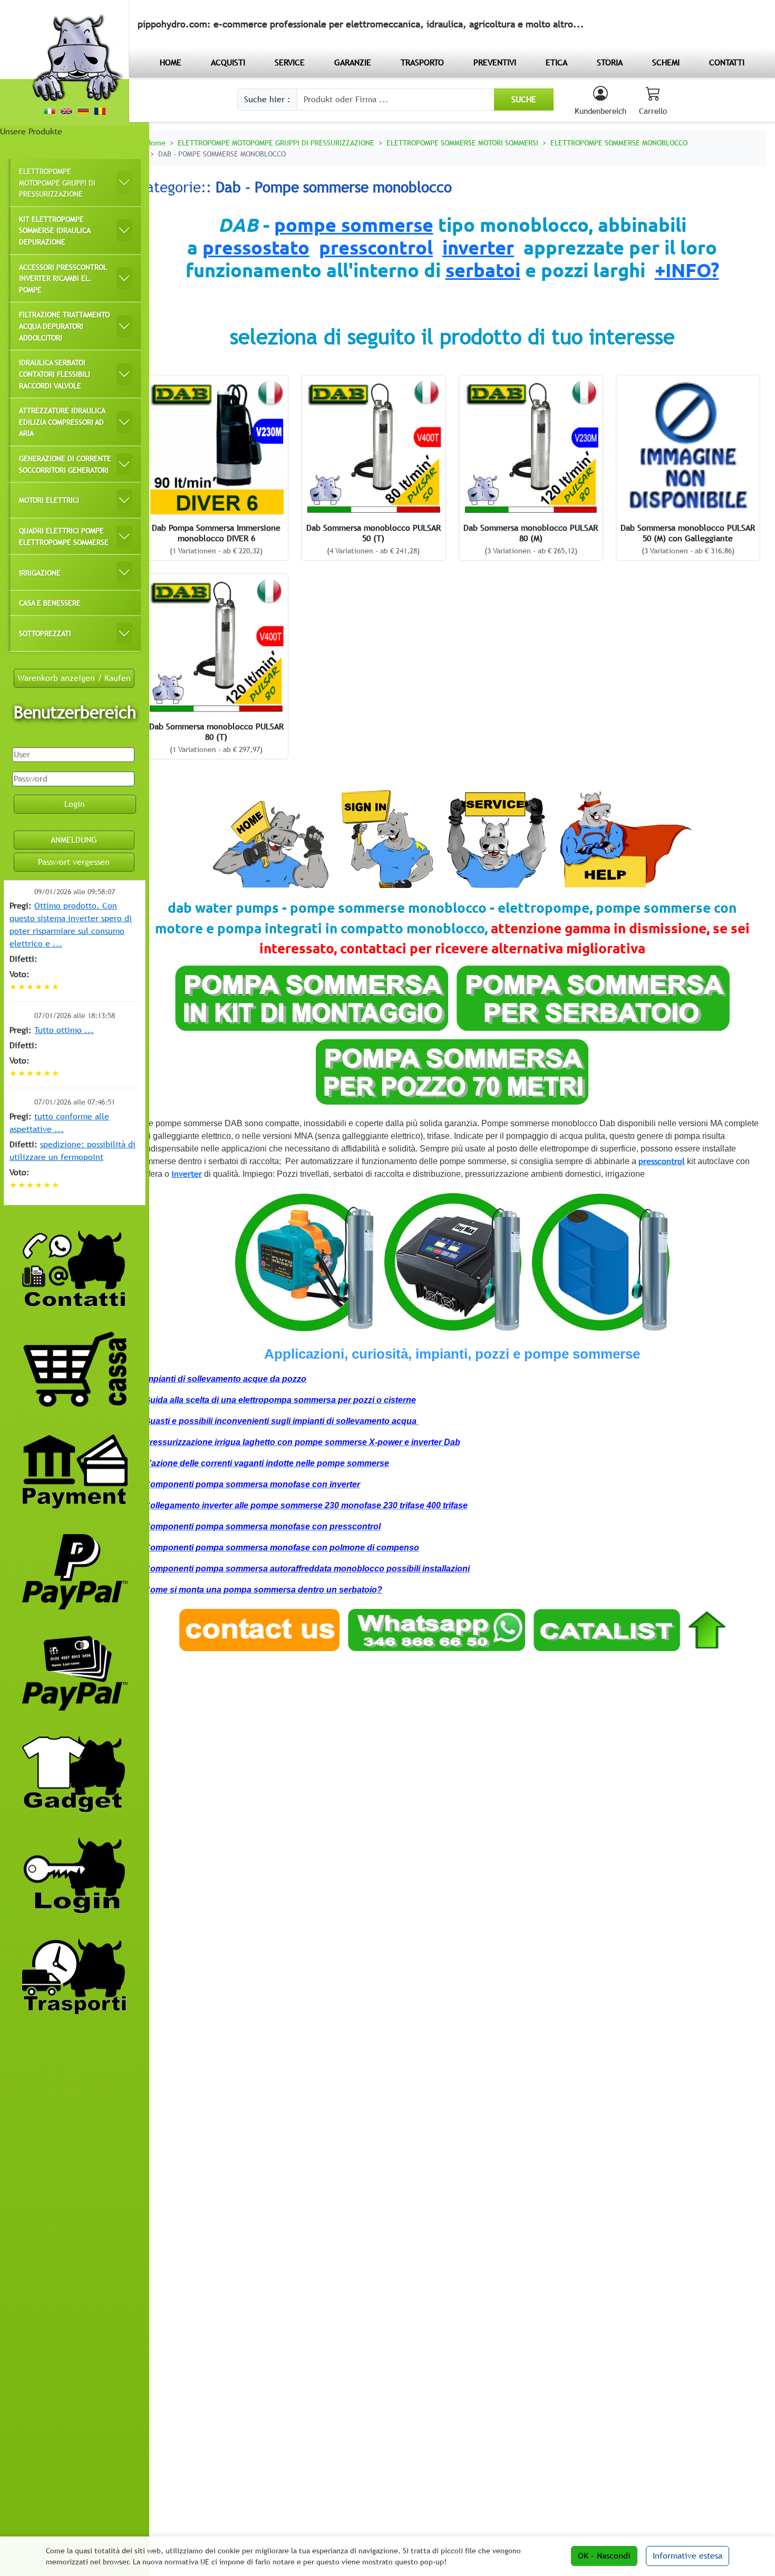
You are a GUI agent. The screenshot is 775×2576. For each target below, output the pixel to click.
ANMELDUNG (74, 840)
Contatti (727, 62)
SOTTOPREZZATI (45, 633)
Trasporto (422, 62)
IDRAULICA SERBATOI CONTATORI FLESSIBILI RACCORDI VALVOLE (55, 374)
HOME (171, 62)
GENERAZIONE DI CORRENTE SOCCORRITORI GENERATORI (65, 464)
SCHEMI (666, 62)
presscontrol (376, 247)
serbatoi (483, 270)
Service (290, 62)
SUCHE (524, 99)
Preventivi (495, 62)
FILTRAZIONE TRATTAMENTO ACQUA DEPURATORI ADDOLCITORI (64, 326)
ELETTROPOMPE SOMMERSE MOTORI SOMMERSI (462, 143)
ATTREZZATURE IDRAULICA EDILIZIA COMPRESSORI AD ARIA (62, 422)
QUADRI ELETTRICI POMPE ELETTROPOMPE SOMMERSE (64, 536)
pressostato (256, 247)
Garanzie (353, 62)
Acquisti (228, 62)
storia (610, 62)
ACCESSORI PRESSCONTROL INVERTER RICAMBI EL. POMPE (63, 278)
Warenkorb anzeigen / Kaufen (74, 678)
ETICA (556, 62)
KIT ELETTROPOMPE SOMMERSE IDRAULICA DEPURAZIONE (55, 230)
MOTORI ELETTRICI (49, 500)
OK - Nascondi (604, 2556)
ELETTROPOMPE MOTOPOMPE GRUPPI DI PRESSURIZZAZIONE (57, 182)
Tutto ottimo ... (64, 1030)
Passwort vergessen (74, 862)
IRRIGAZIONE (40, 573)
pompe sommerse (354, 225)
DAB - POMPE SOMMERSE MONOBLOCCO (222, 154)
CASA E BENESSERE (50, 603)
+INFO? (687, 270)
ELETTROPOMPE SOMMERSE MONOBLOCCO (619, 143)
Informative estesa (687, 2556)
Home (156, 143)
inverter (478, 247)
